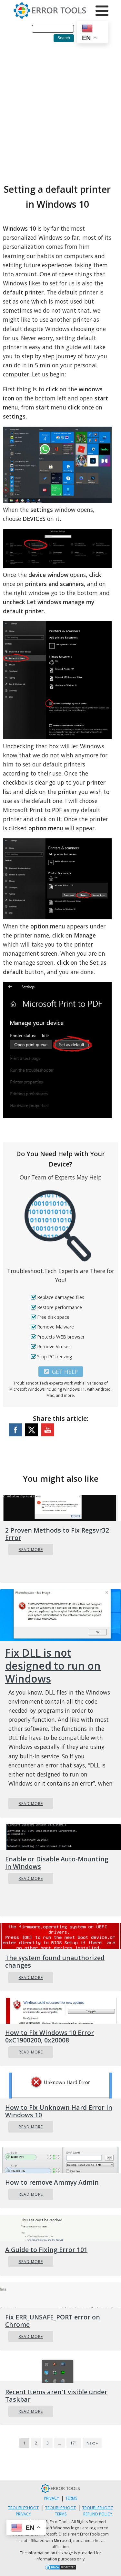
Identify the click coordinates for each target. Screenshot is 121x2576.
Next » (92, 2443)
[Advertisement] (60, 111)
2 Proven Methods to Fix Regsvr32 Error (57, 1534)
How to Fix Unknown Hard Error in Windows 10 (59, 2111)
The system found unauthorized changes (55, 1961)
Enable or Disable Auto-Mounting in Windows (57, 1863)
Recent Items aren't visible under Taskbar (56, 2396)
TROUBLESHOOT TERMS (60, 2511)
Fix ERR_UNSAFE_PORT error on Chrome (53, 2321)
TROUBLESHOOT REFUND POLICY (98, 2511)
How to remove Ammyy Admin (52, 2182)
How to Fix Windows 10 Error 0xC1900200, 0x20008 (50, 2036)
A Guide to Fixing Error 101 (46, 2250)
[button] (61, 1372)
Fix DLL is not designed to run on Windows (53, 1666)
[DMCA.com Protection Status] (61, 2568)
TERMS (71, 2498)
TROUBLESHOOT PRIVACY (23, 2511)
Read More (31, 1550)
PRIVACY (51, 2498)
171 (74, 2443)
